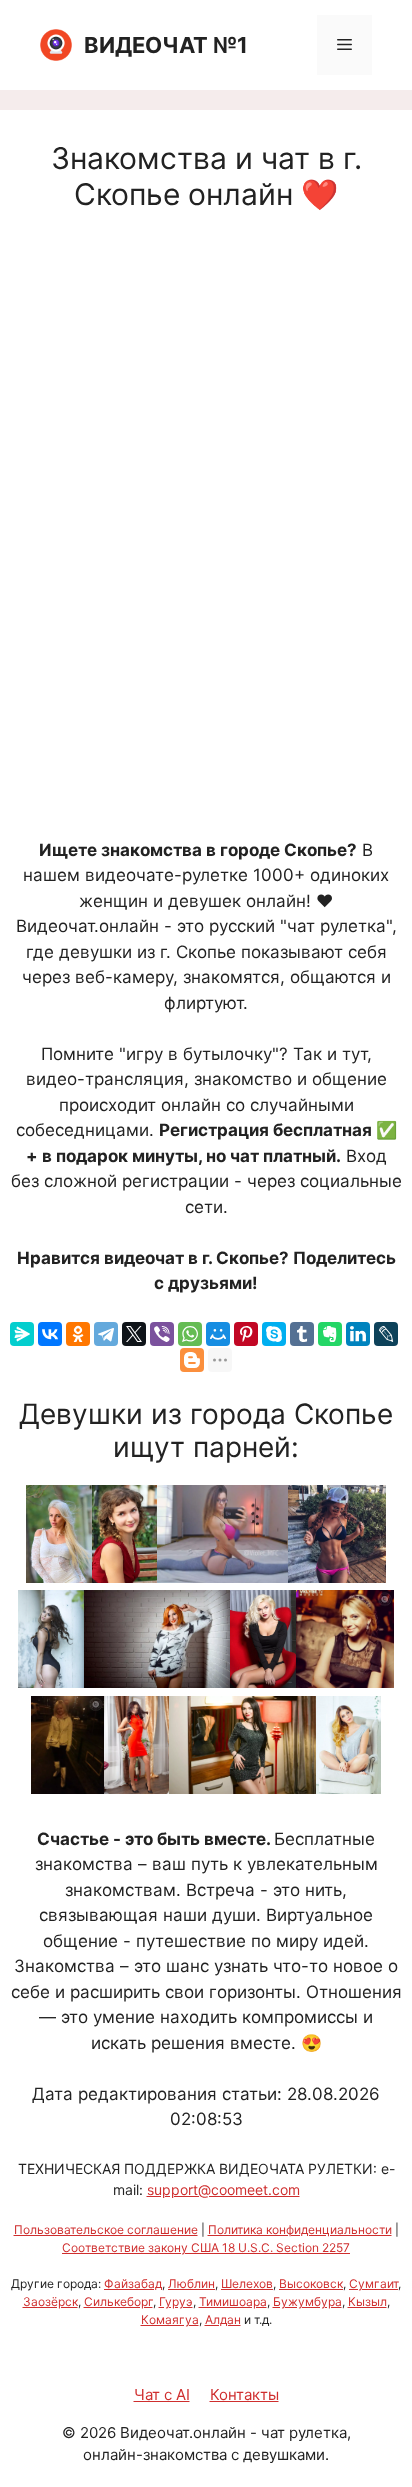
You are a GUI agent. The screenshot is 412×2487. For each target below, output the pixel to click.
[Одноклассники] (78, 1334)
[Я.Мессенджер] (22, 1334)
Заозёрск (50, 2301)
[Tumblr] (302, 1334)
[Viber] (162, 1334)
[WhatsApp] (190, 1334)
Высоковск (311, 2283)
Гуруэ (176, 2301)
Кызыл (367, 2301)
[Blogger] (192, 1360)
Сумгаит (373, 2283)
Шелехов (247, 2283)
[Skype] (274, 1334)
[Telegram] (106, 1334)
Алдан (223, 2319)
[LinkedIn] (358, 1334)
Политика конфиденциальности (300, 2229)
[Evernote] (330, 1334)
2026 (98, 2432)
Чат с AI (162, 2394)
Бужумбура (307, 2301)
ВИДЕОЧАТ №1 (166, 45)
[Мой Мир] (218, 1334)
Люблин (191, 2283)
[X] (134, 1334)
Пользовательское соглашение (106, 2229)
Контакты (244, 2394)
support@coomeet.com (223, 2189)
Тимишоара (233, 2301)
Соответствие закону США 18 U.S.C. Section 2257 (206, 2247)
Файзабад (133, 2283)
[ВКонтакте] (50, 1334)
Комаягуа (170, 2319)
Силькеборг (118, 2301)
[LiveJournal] (386, 1334)
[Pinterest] (246, 1334)
